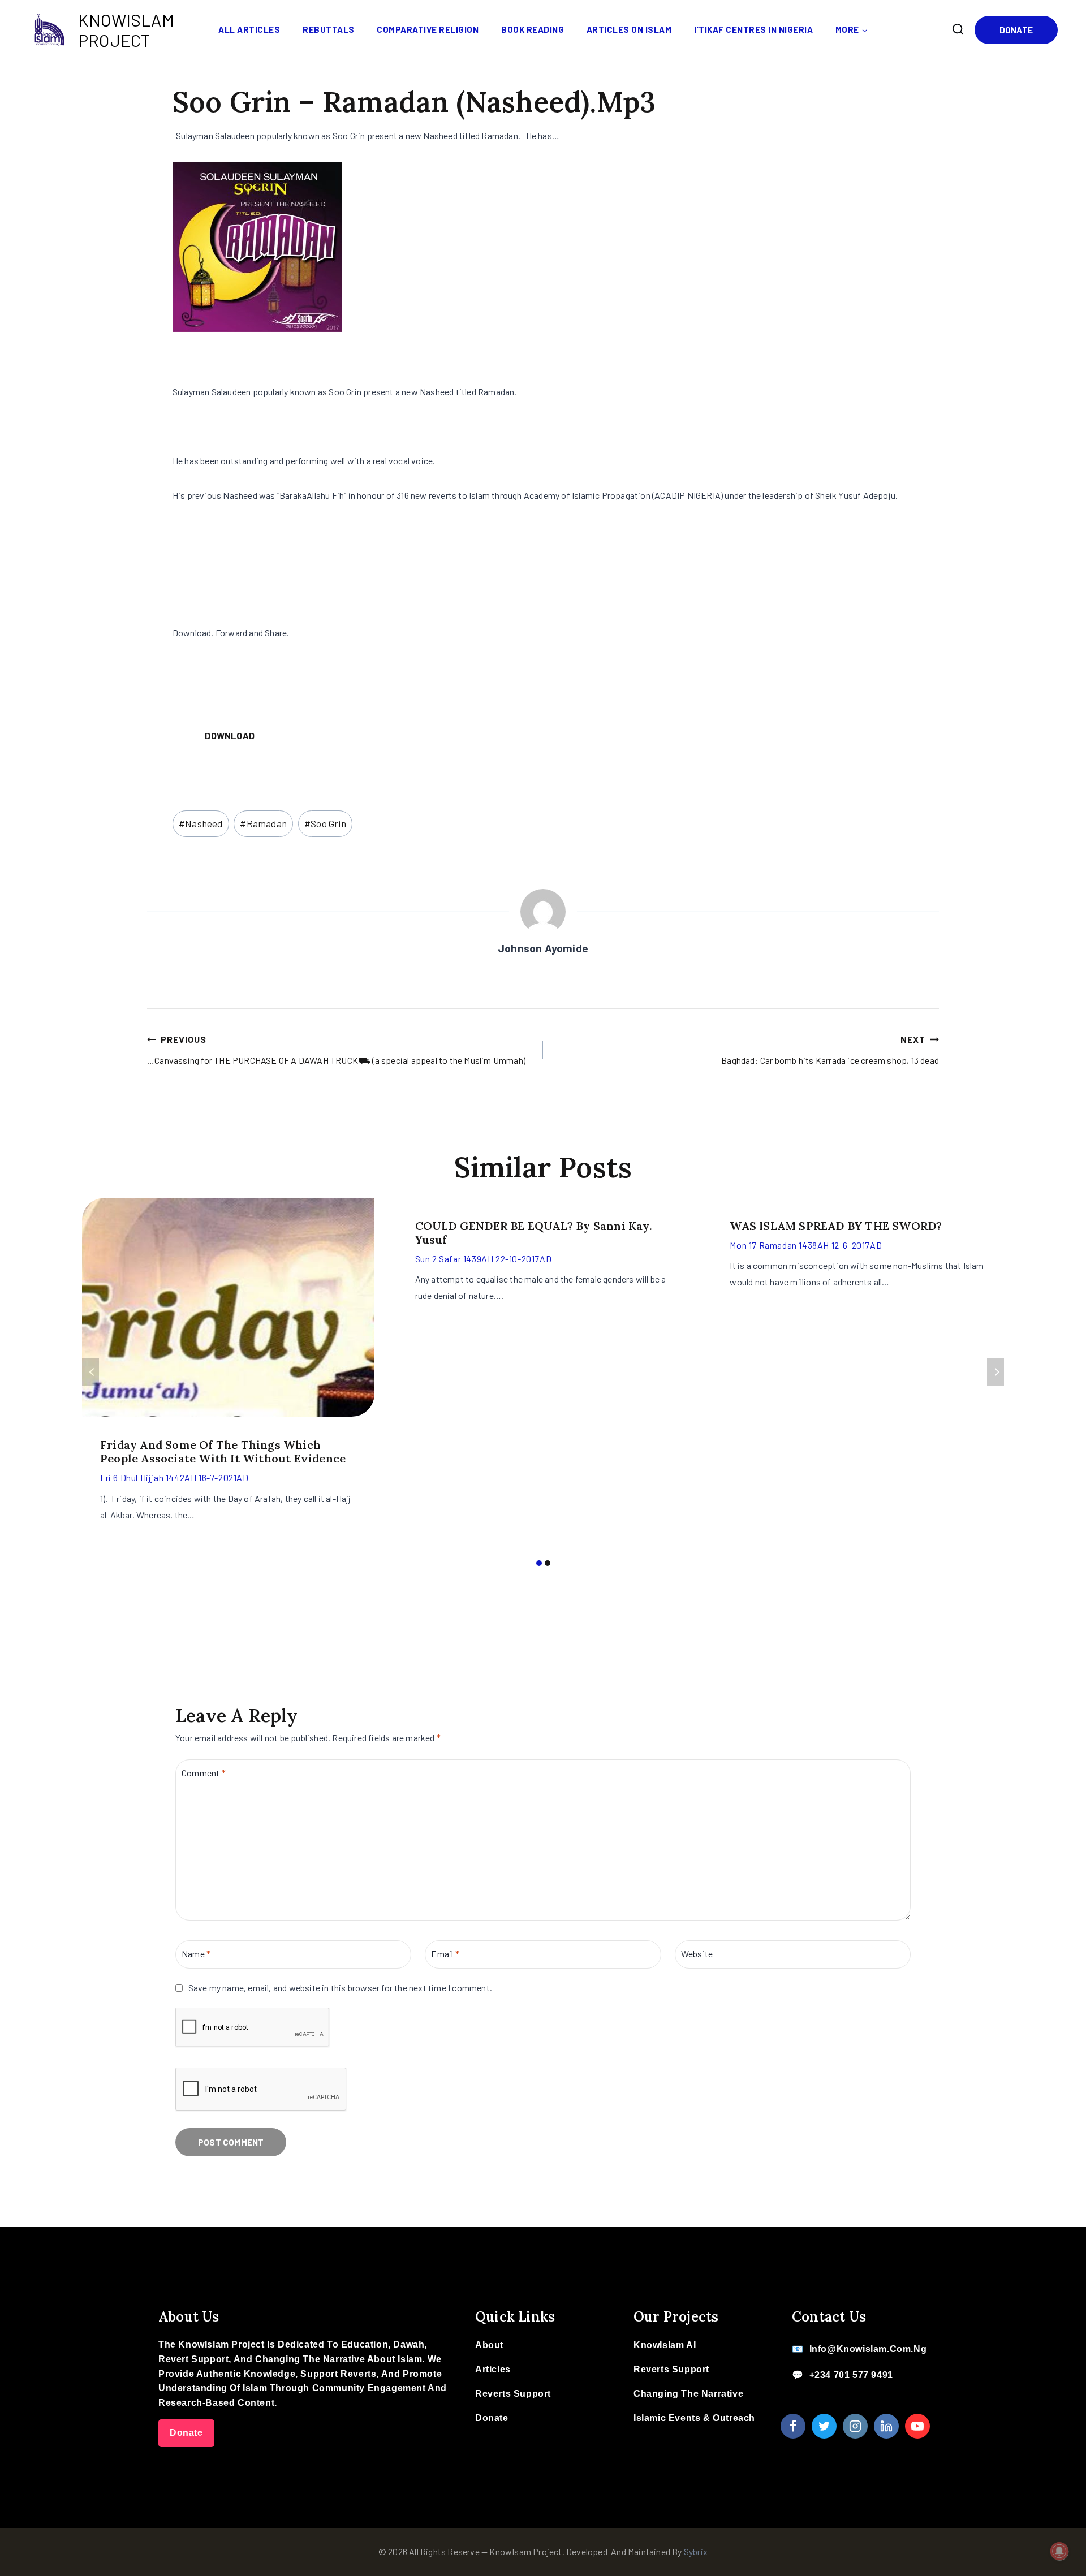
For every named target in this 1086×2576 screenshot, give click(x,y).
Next (996, 1372)
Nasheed (201, 823)
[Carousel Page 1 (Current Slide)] (539, 1563)
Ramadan (263, 823)
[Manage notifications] (1059, 2551)
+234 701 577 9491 (851, 2375)
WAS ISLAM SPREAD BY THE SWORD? (836, 1226)
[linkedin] (886, 2426)
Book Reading (533, 29)
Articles (493, 2369)
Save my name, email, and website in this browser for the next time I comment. (340, 1988)
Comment (204, 1773)
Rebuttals (329, 29)
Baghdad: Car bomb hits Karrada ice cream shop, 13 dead (830, 1050)
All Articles (249, 29)
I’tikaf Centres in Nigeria (753, 29)
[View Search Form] (958, 29)
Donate (1016, 30)
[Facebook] (793, 2426)
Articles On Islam (629, 29)
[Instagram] (855, 2426)
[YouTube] (917, 2426)
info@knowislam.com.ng (868, 2349)
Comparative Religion (428, 29)
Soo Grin (325, 823)
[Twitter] (824, 2426)
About (489, 2345)
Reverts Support (513, 2394)
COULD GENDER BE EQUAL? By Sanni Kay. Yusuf (534, 1233)
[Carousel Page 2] (547, 1563)
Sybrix (696, 2551)
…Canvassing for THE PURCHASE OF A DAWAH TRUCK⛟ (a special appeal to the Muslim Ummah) (336, 1050)
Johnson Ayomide (543, 948)
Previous (90, 1372)
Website (697, 1954)
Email (445, 1954)
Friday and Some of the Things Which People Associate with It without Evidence (223, 1451)
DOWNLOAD (230, 735)
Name (196, 1954)
